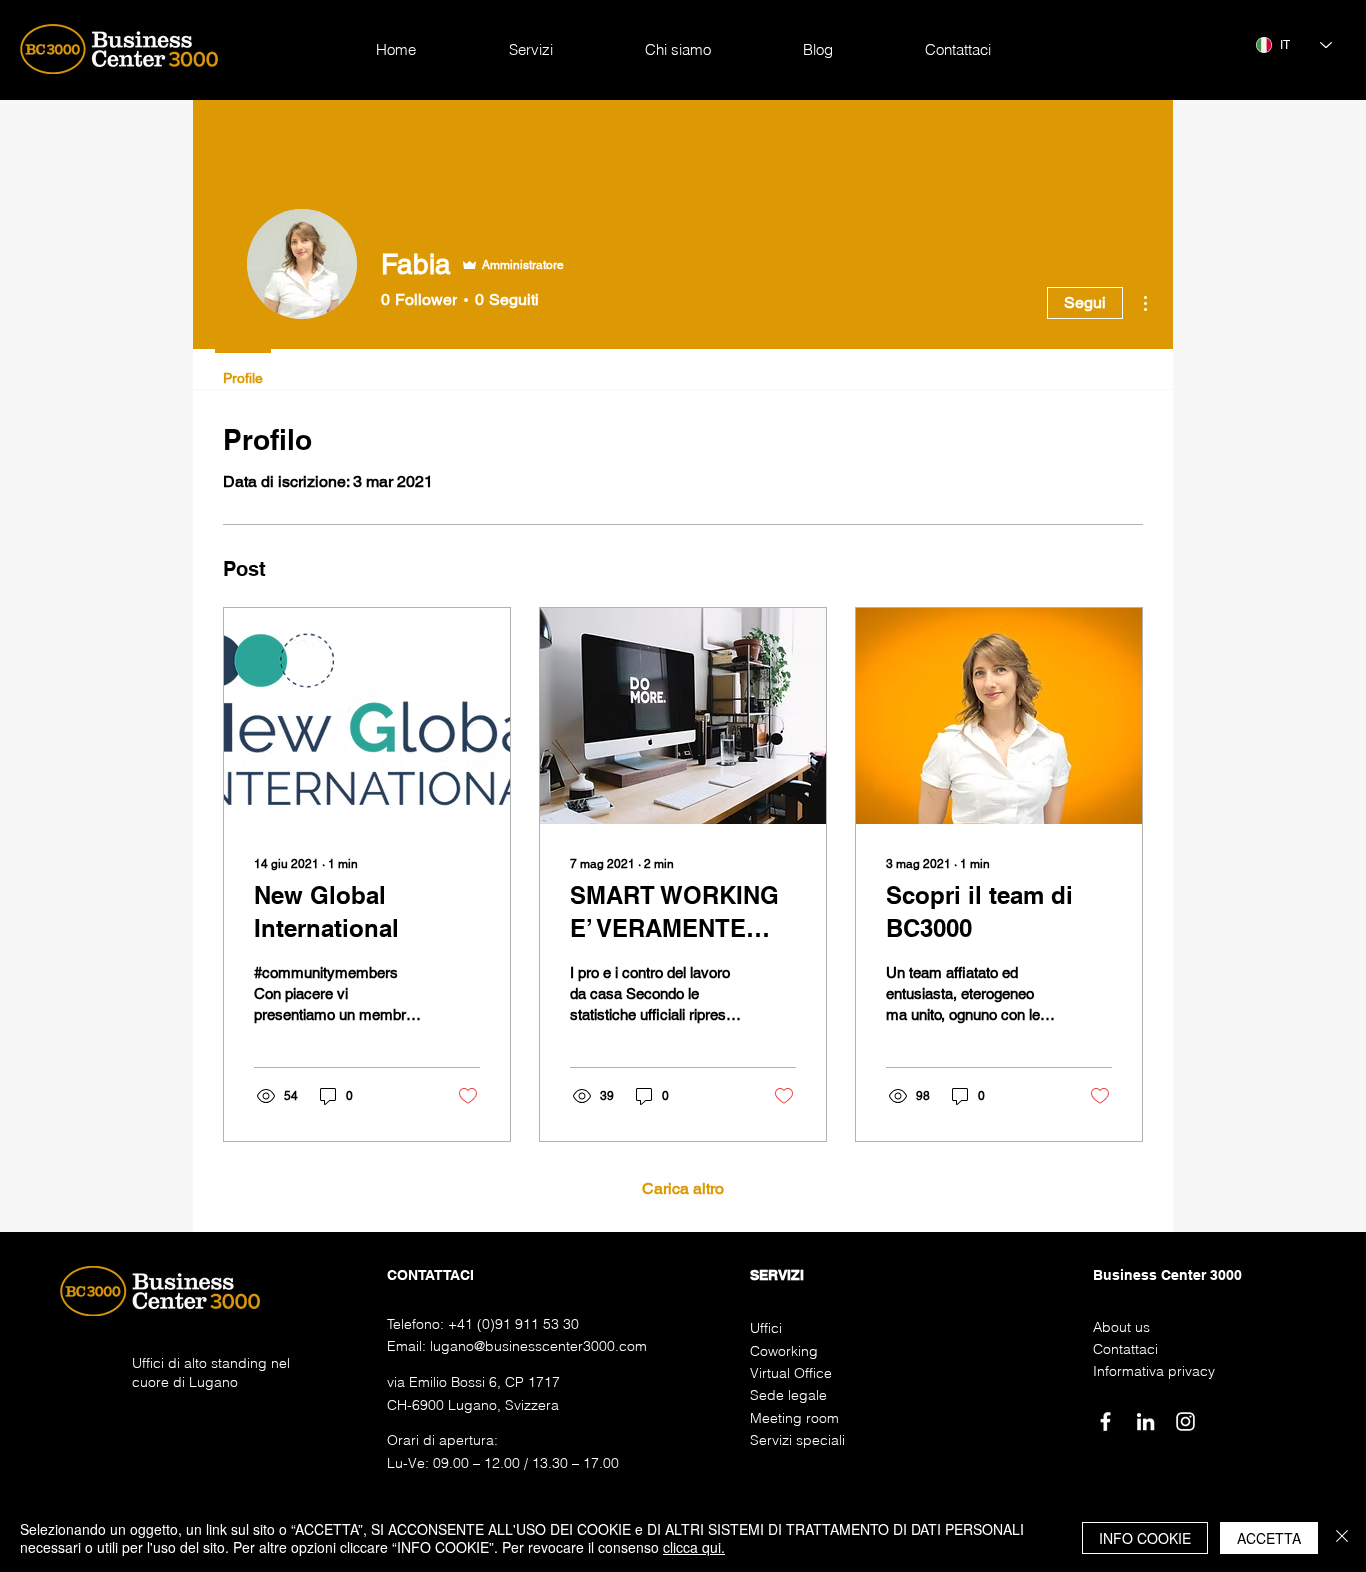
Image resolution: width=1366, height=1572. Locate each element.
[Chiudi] (1342, 1538)
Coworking (784, 1351)
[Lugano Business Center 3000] (1105, 1421)
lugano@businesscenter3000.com (538, 1346)
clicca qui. (694, 1547)
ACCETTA (1269, 1538)
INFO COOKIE (1145, 1538)
